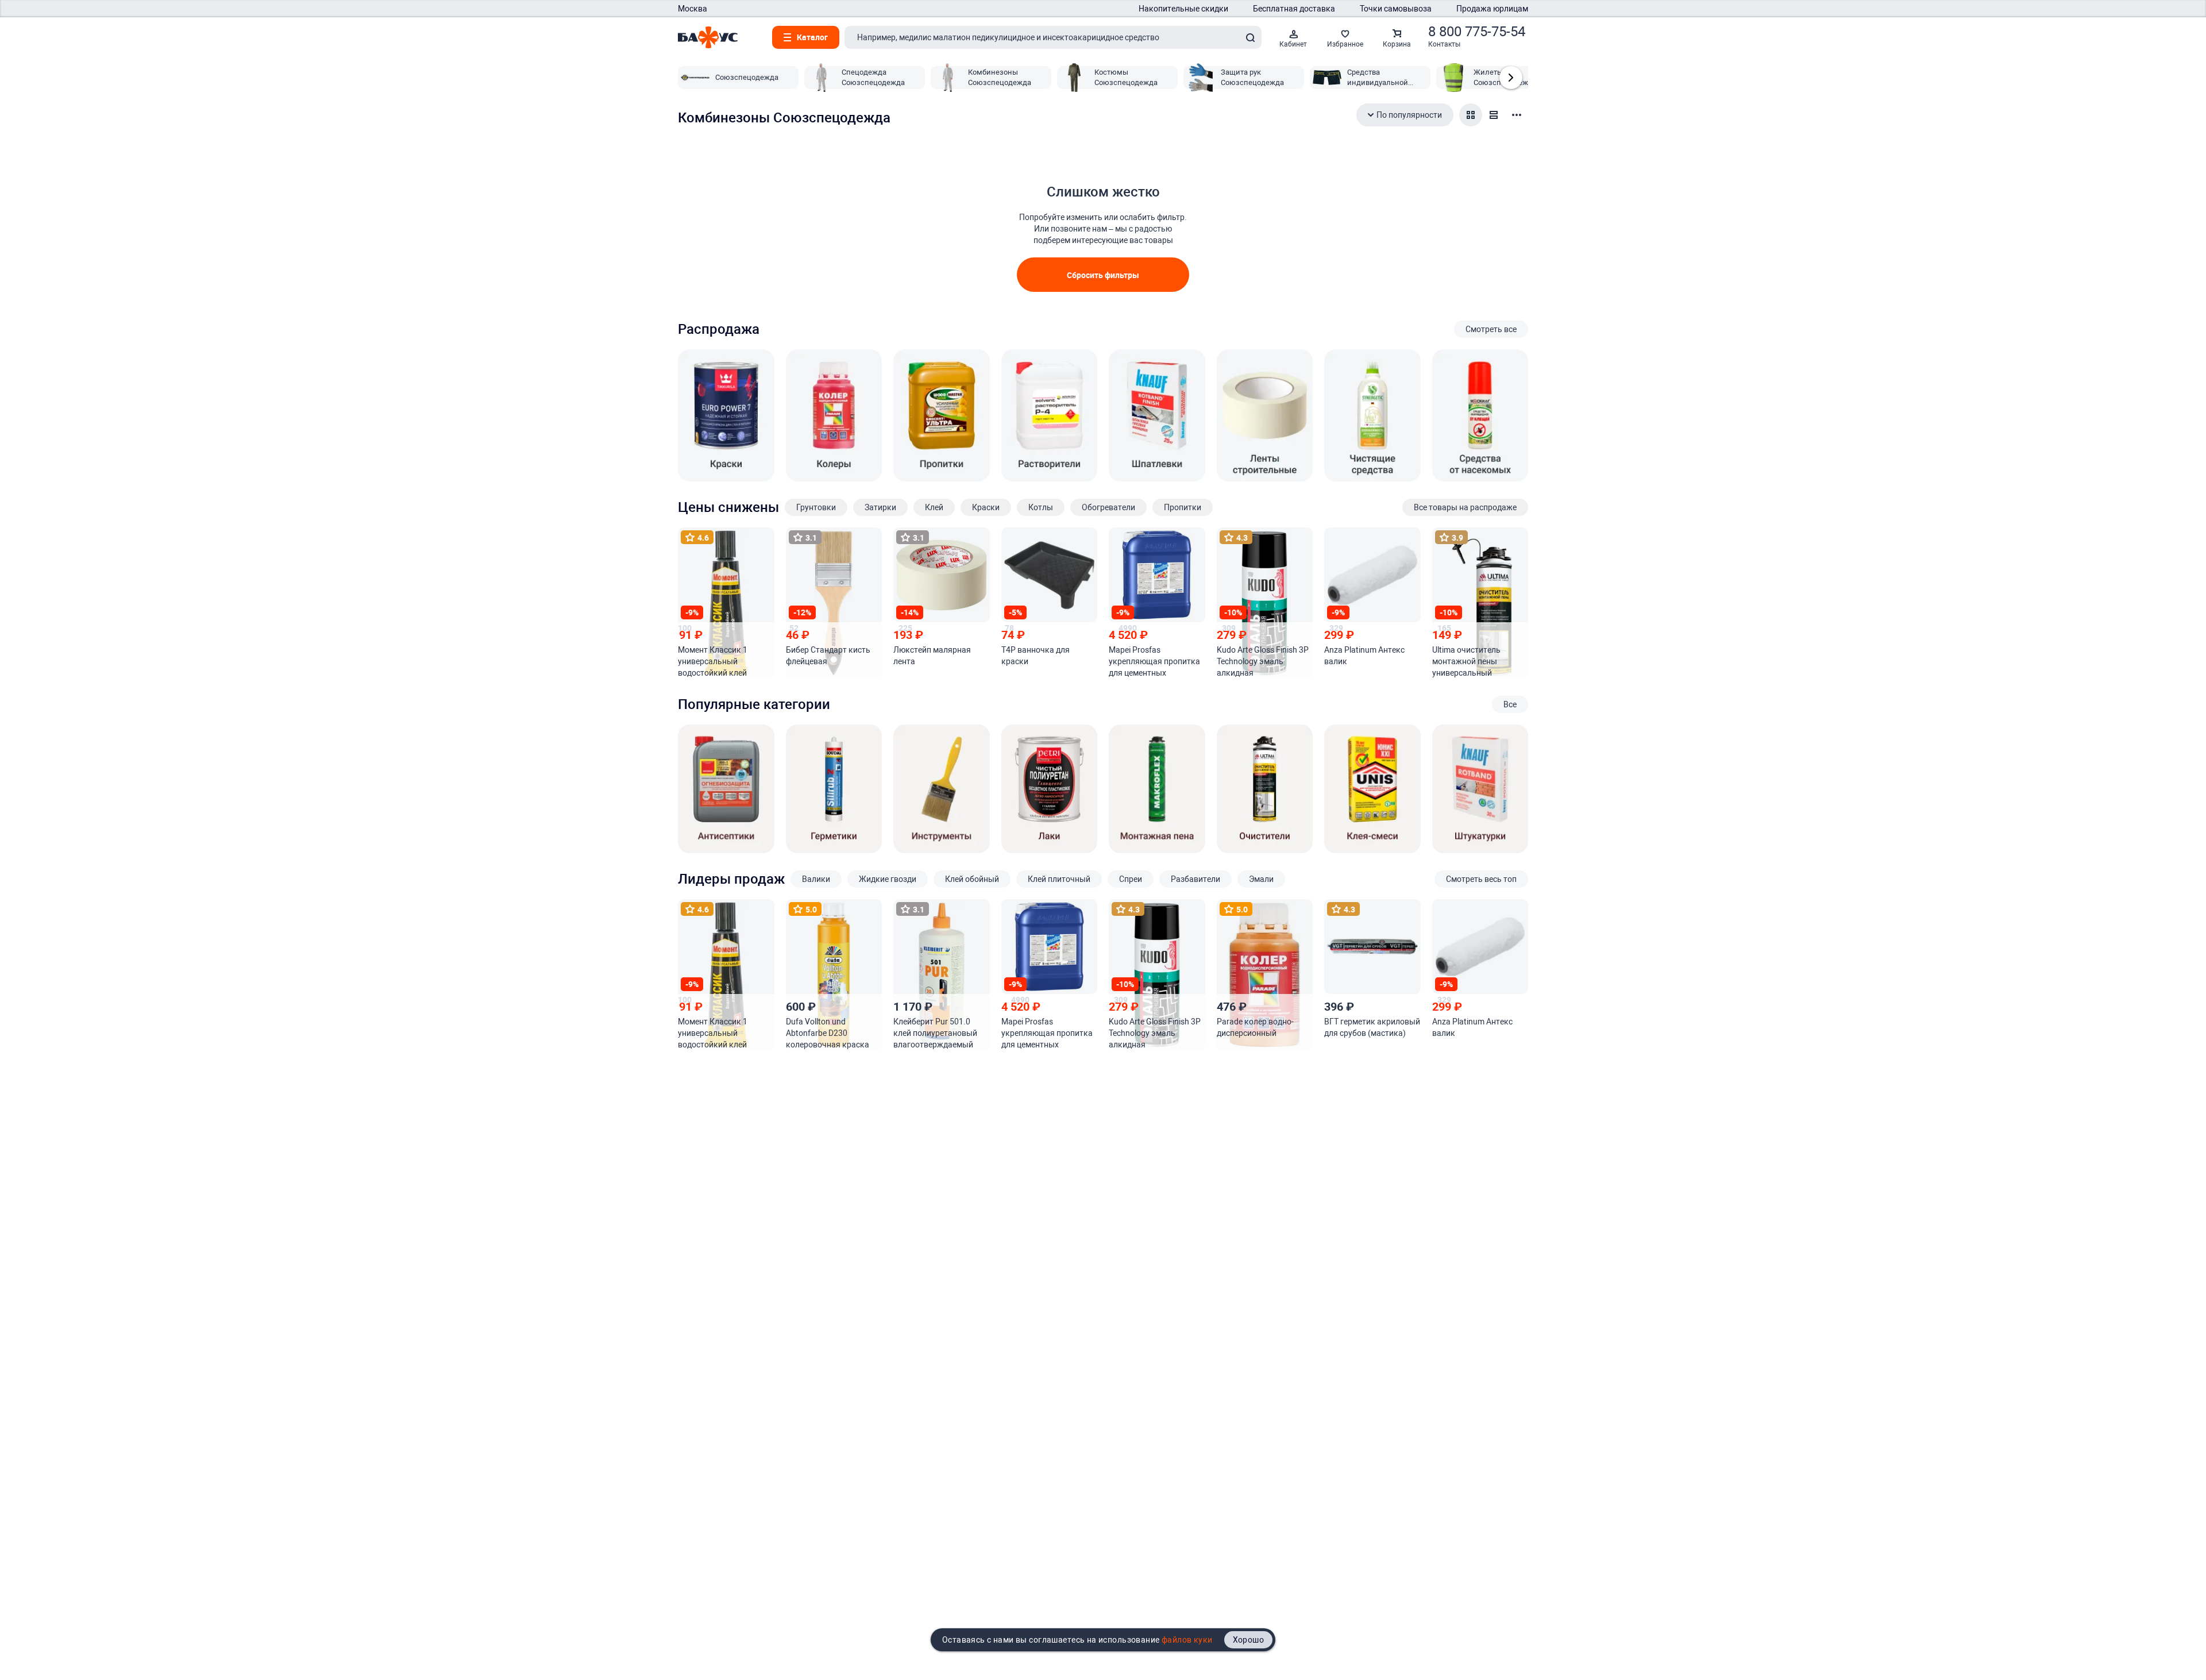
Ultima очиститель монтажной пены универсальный (1466, 661)
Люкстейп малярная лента (932, 656)
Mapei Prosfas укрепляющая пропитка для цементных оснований (1154, 662)
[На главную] (708, 37)
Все (1510, 704)
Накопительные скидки (1183, 9)
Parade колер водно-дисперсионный (1255, 1027)
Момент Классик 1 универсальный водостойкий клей (713, 661)
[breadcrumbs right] (1511, 78)
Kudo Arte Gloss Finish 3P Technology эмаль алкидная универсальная (1263, 662)
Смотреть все (1491, 329)
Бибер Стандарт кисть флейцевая (828, 656)
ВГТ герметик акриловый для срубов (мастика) (1372, 1027)
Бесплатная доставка (1294, 9)
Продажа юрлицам (1492, 9)
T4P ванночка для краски (1035, 656)
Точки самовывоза (1396, 9)
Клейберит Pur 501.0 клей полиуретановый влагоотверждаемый (935, 1033)
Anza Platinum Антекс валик (1364, 656)
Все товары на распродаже (1465, 507)
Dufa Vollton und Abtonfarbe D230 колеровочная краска (828, 1033)
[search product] (1250, 37)
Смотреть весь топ (1481, 879)
